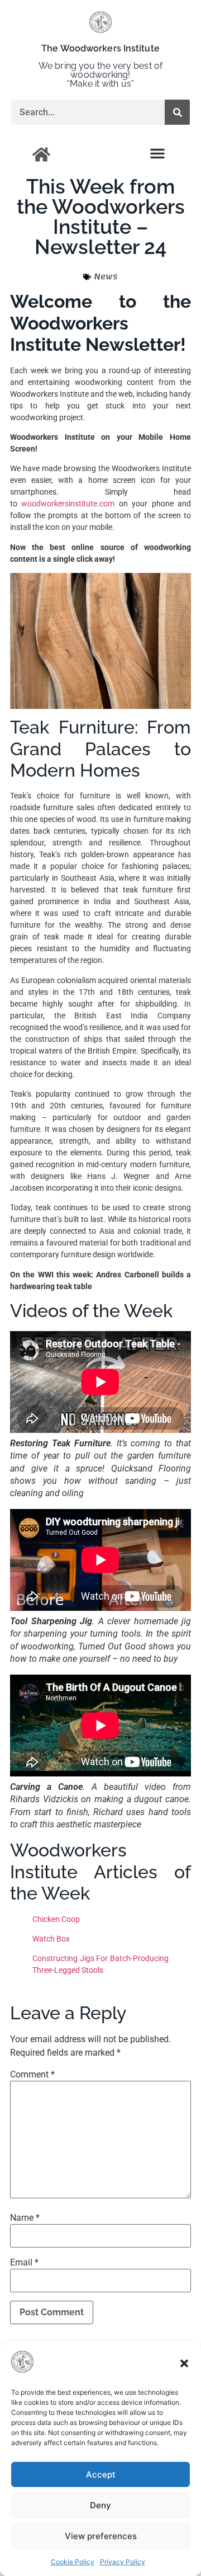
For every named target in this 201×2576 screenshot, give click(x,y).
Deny (100, 2505)
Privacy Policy (123, 2562)
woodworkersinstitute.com (68, 504)
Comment (32, 2075)
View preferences (101, 2536)
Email (24, 2263)
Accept (101, 2474)
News (106, 276)
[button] (184, 2363)
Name (25, 2218)
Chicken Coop (56, 1919)
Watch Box (51, 1939)
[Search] (177, 112)
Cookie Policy (73, 2562)
